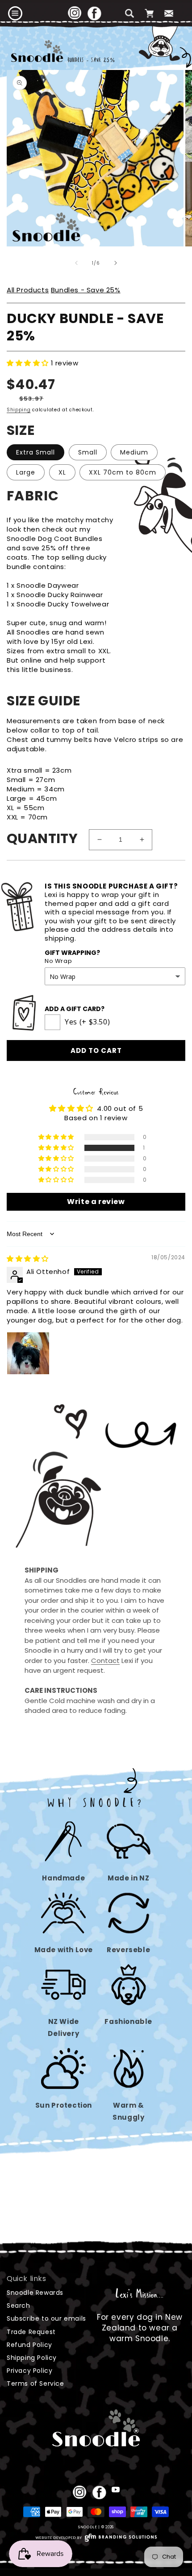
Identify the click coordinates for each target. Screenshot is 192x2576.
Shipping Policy (32, 2358)
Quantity (42, 838)
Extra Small (35, 452)
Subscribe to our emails (46, 2318)
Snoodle (88, 2527)
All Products (28, 290)
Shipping (19, 410)
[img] (28, 1259)
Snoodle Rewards (35, 2293)
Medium (134, 452)
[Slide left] (76, 263)
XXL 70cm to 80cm (123, 472)
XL (62, 472)
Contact (105, 1661)
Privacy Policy (29, 2371)
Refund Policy (29, 2345)
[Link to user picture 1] (28, 1353)
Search (19, 2306)
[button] (15, 13)
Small (88, 452)
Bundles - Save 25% (86, 290)
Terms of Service (35, 2384)
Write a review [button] (96, 1202)
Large (26, 472)
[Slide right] (116, 263)
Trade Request (31, 2332)
